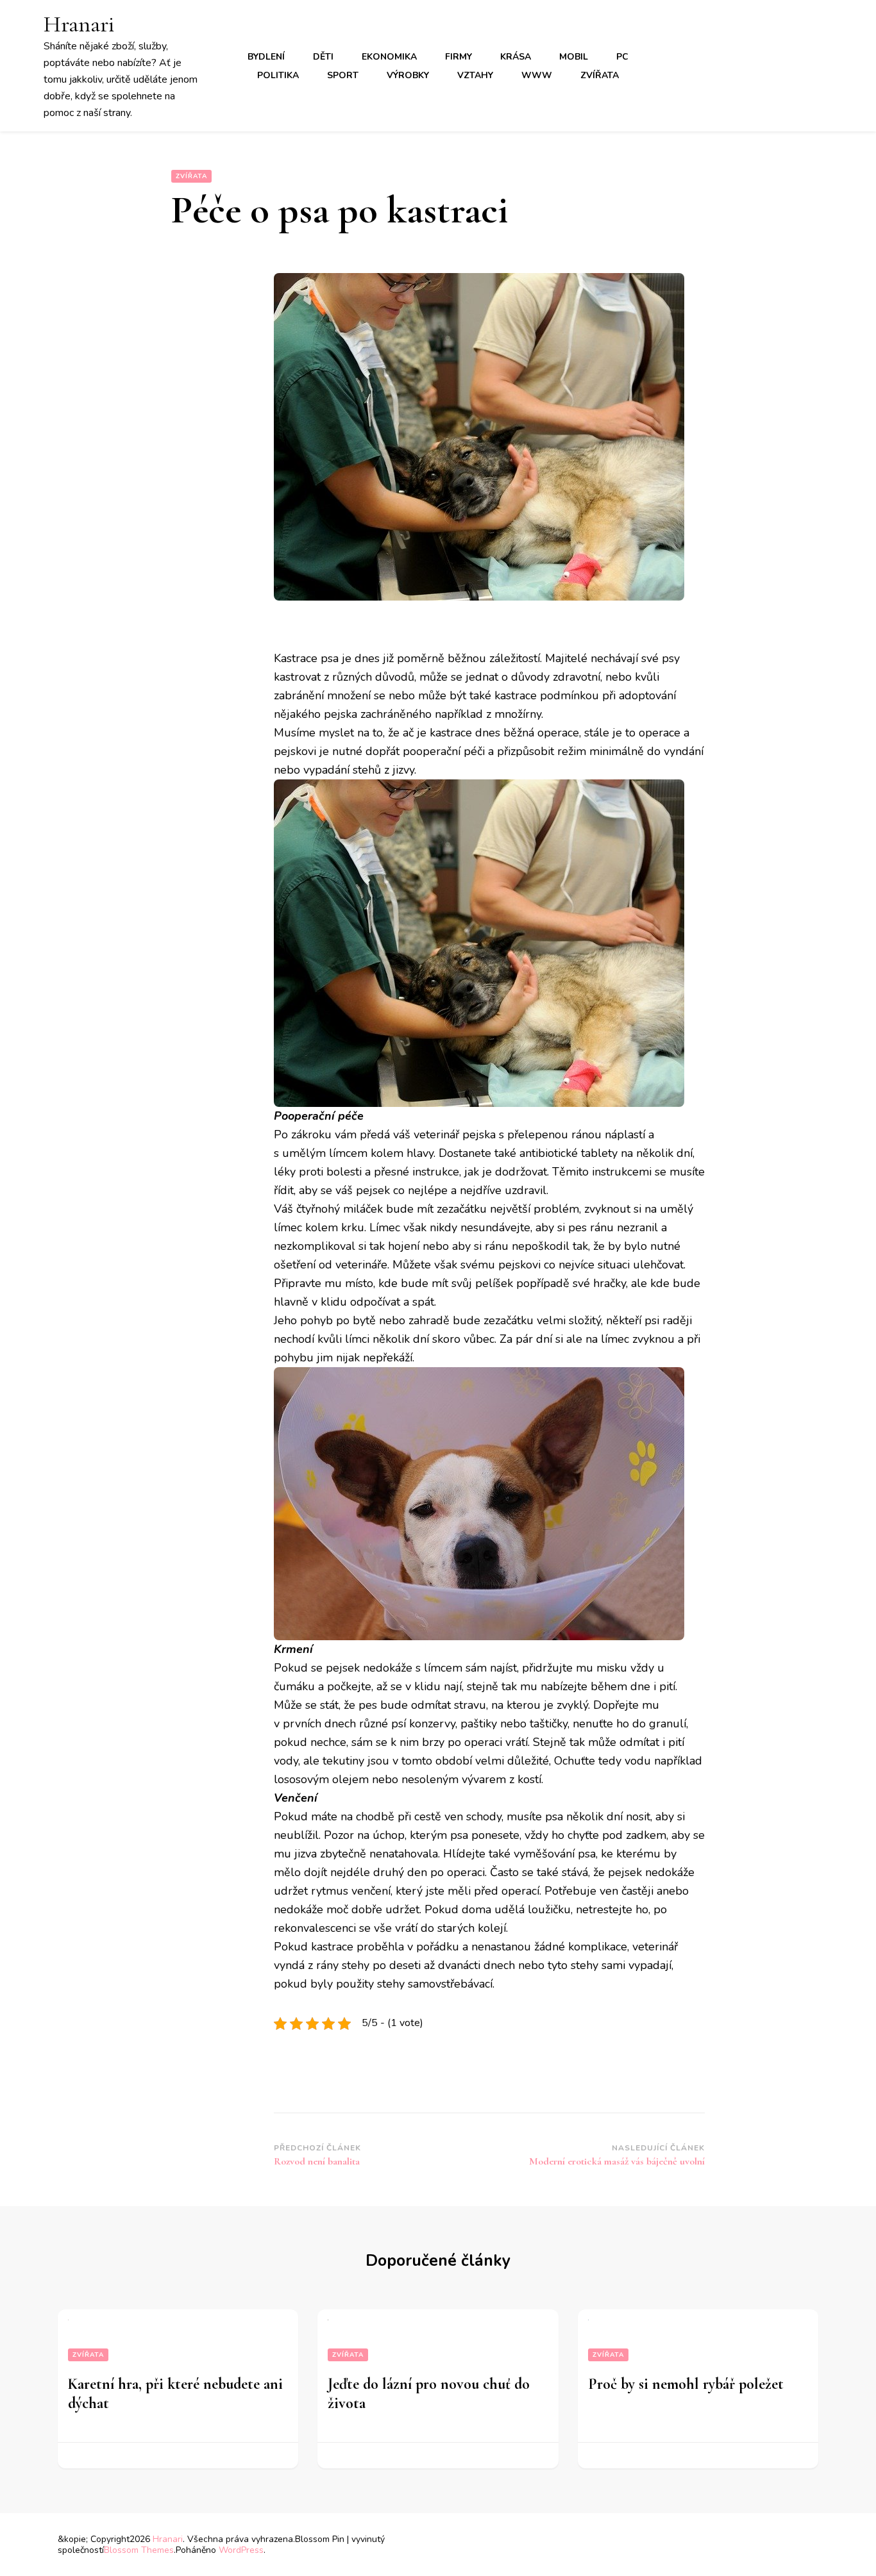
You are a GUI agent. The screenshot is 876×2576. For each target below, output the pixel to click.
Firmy (459, 57)
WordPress (241, 2550)
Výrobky (408, 75)
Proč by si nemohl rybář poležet (686, 2384)
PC (622, 57)
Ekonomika (389, 57)
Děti (323, 57)
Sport (343, 75)
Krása (516, 57)
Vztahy (475, 75)
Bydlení (266, 57)
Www (537, 75)
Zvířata (600, 75)
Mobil (574, 57)
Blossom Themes (139, 2550)
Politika (278, 75)
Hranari (79, 24)
